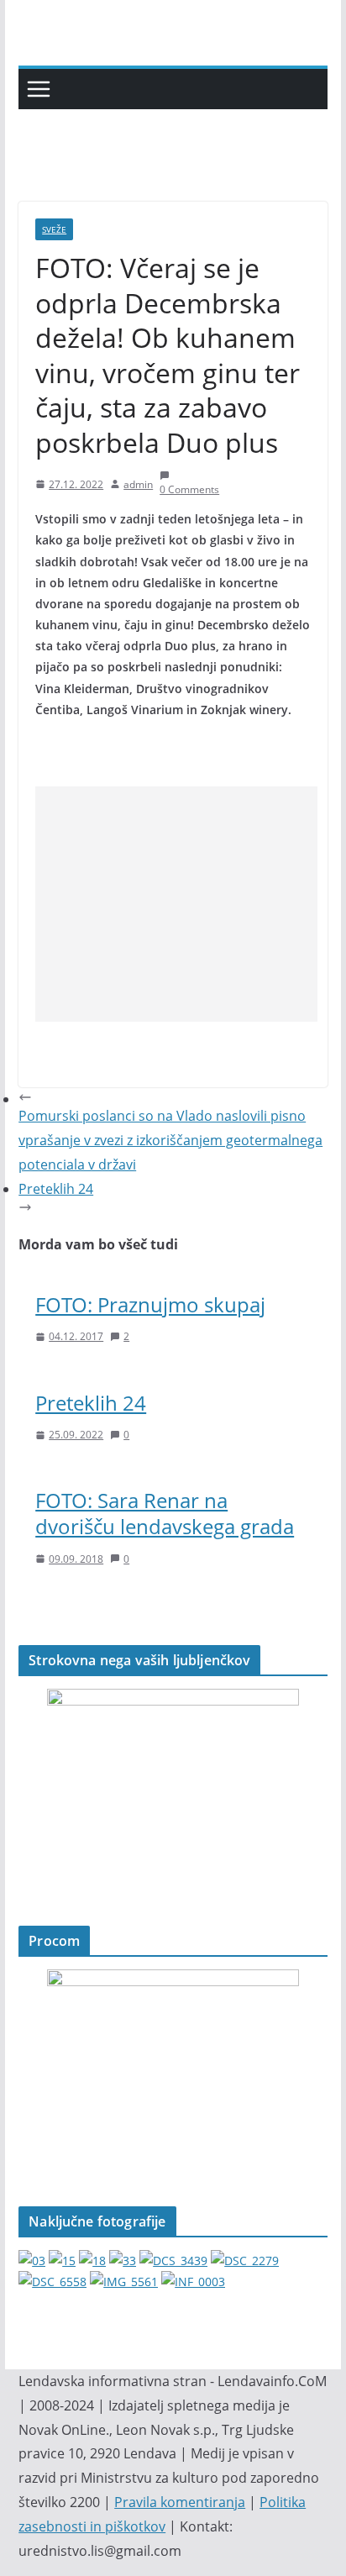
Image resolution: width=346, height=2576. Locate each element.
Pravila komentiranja (180, 2502)
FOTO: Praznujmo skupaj (150, 1304)
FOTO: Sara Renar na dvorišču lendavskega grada (165, 1513)
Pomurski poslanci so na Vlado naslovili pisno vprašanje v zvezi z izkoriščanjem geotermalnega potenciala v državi (170, 1140)
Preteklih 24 (91, 1403)
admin (138, 484)
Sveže (54, 229)
